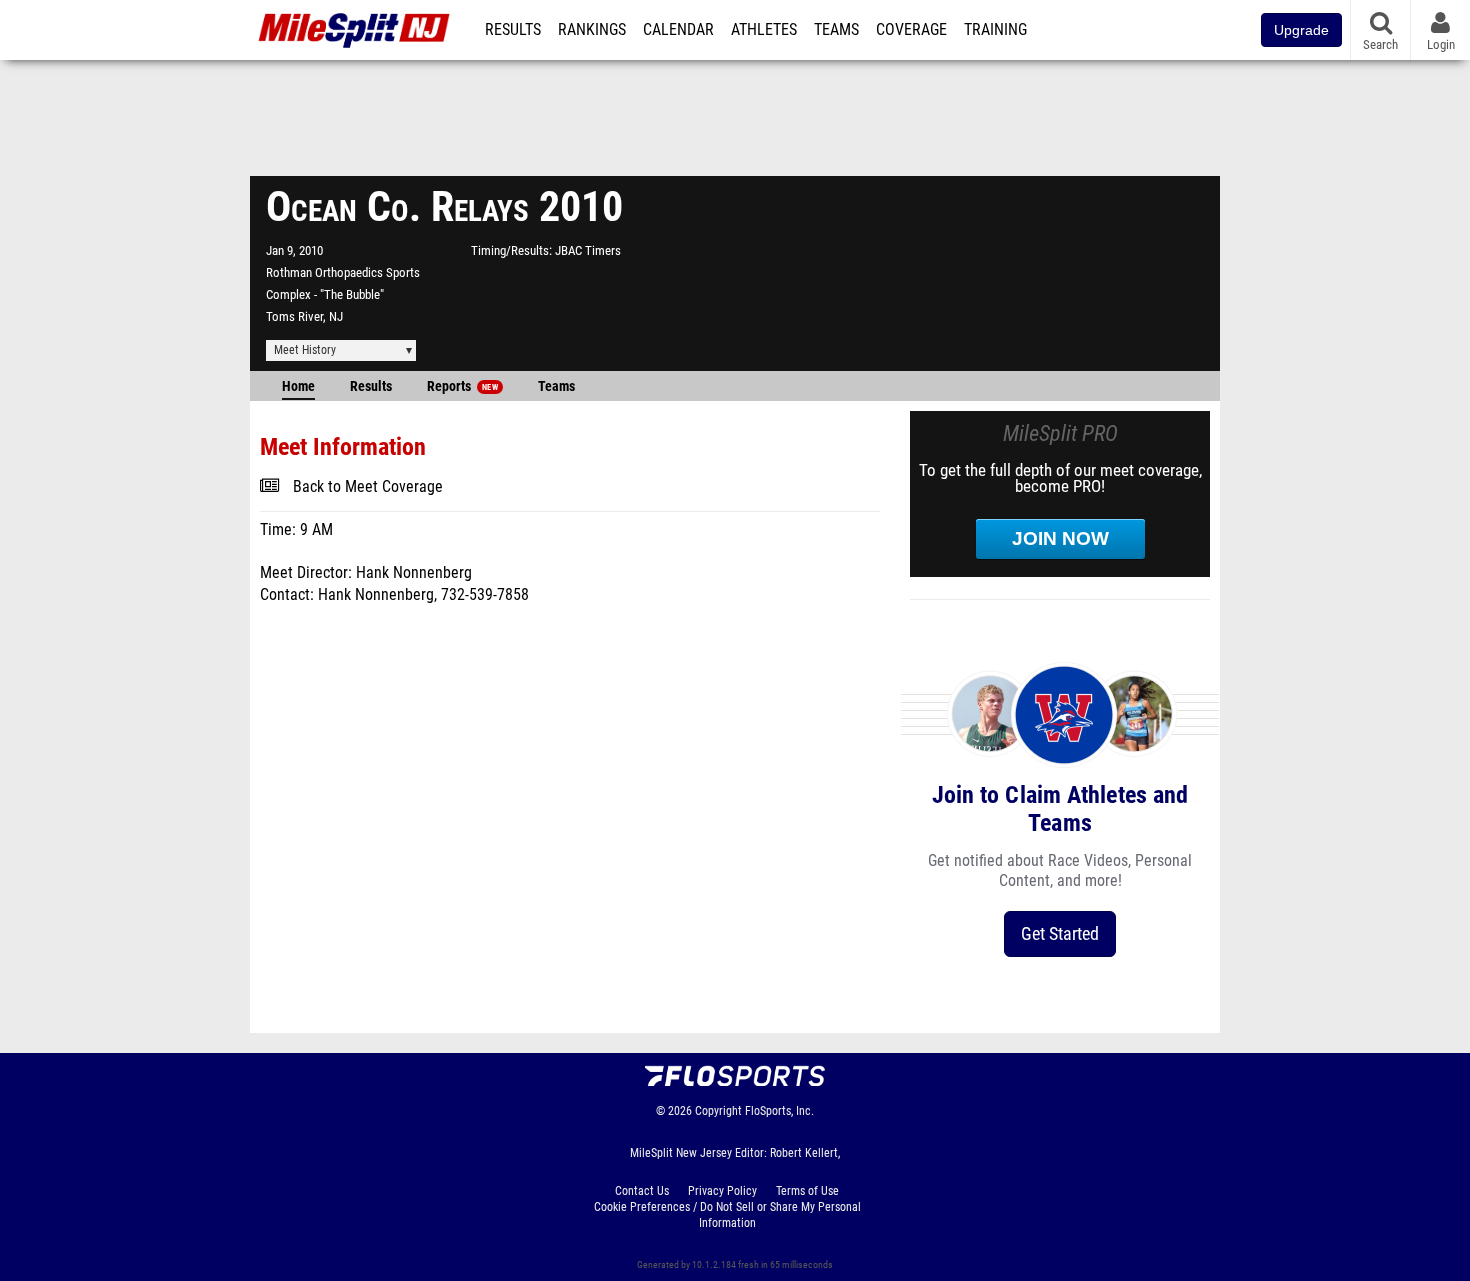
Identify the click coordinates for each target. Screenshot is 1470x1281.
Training (995, 30)
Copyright (718, 1111)
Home (298, 386)
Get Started (1060, 933)
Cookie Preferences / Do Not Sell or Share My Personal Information (727, 1215)
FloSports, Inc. (779, 1111)
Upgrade (1301, 30)
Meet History (305, 350)
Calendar (678, 30)
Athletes (764, 30)
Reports (462, 386)
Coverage (911, 30)
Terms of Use (807, 1191)
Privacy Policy (722, 1191)
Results (513, 30)
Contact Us (642, 1191)
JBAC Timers (588, 250)
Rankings (592, 30)
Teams (836, 30)
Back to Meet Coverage (368, 487)
